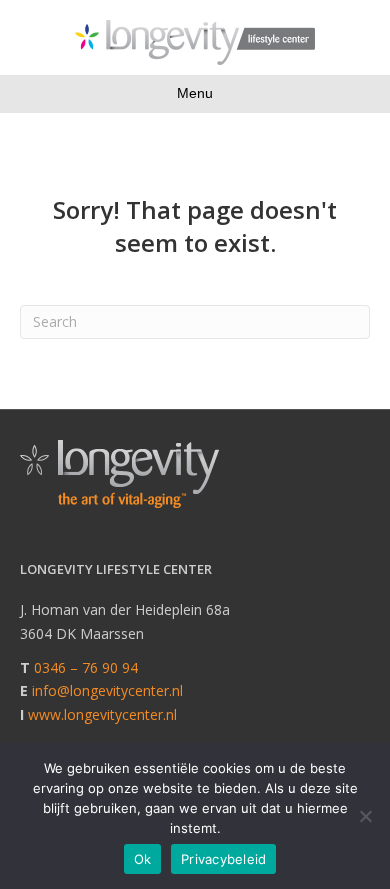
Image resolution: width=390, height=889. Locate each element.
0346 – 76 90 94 (86, 667)
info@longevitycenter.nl (107, 690)
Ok (143, 859)
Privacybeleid (223, 859)
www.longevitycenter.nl (102, 714)
